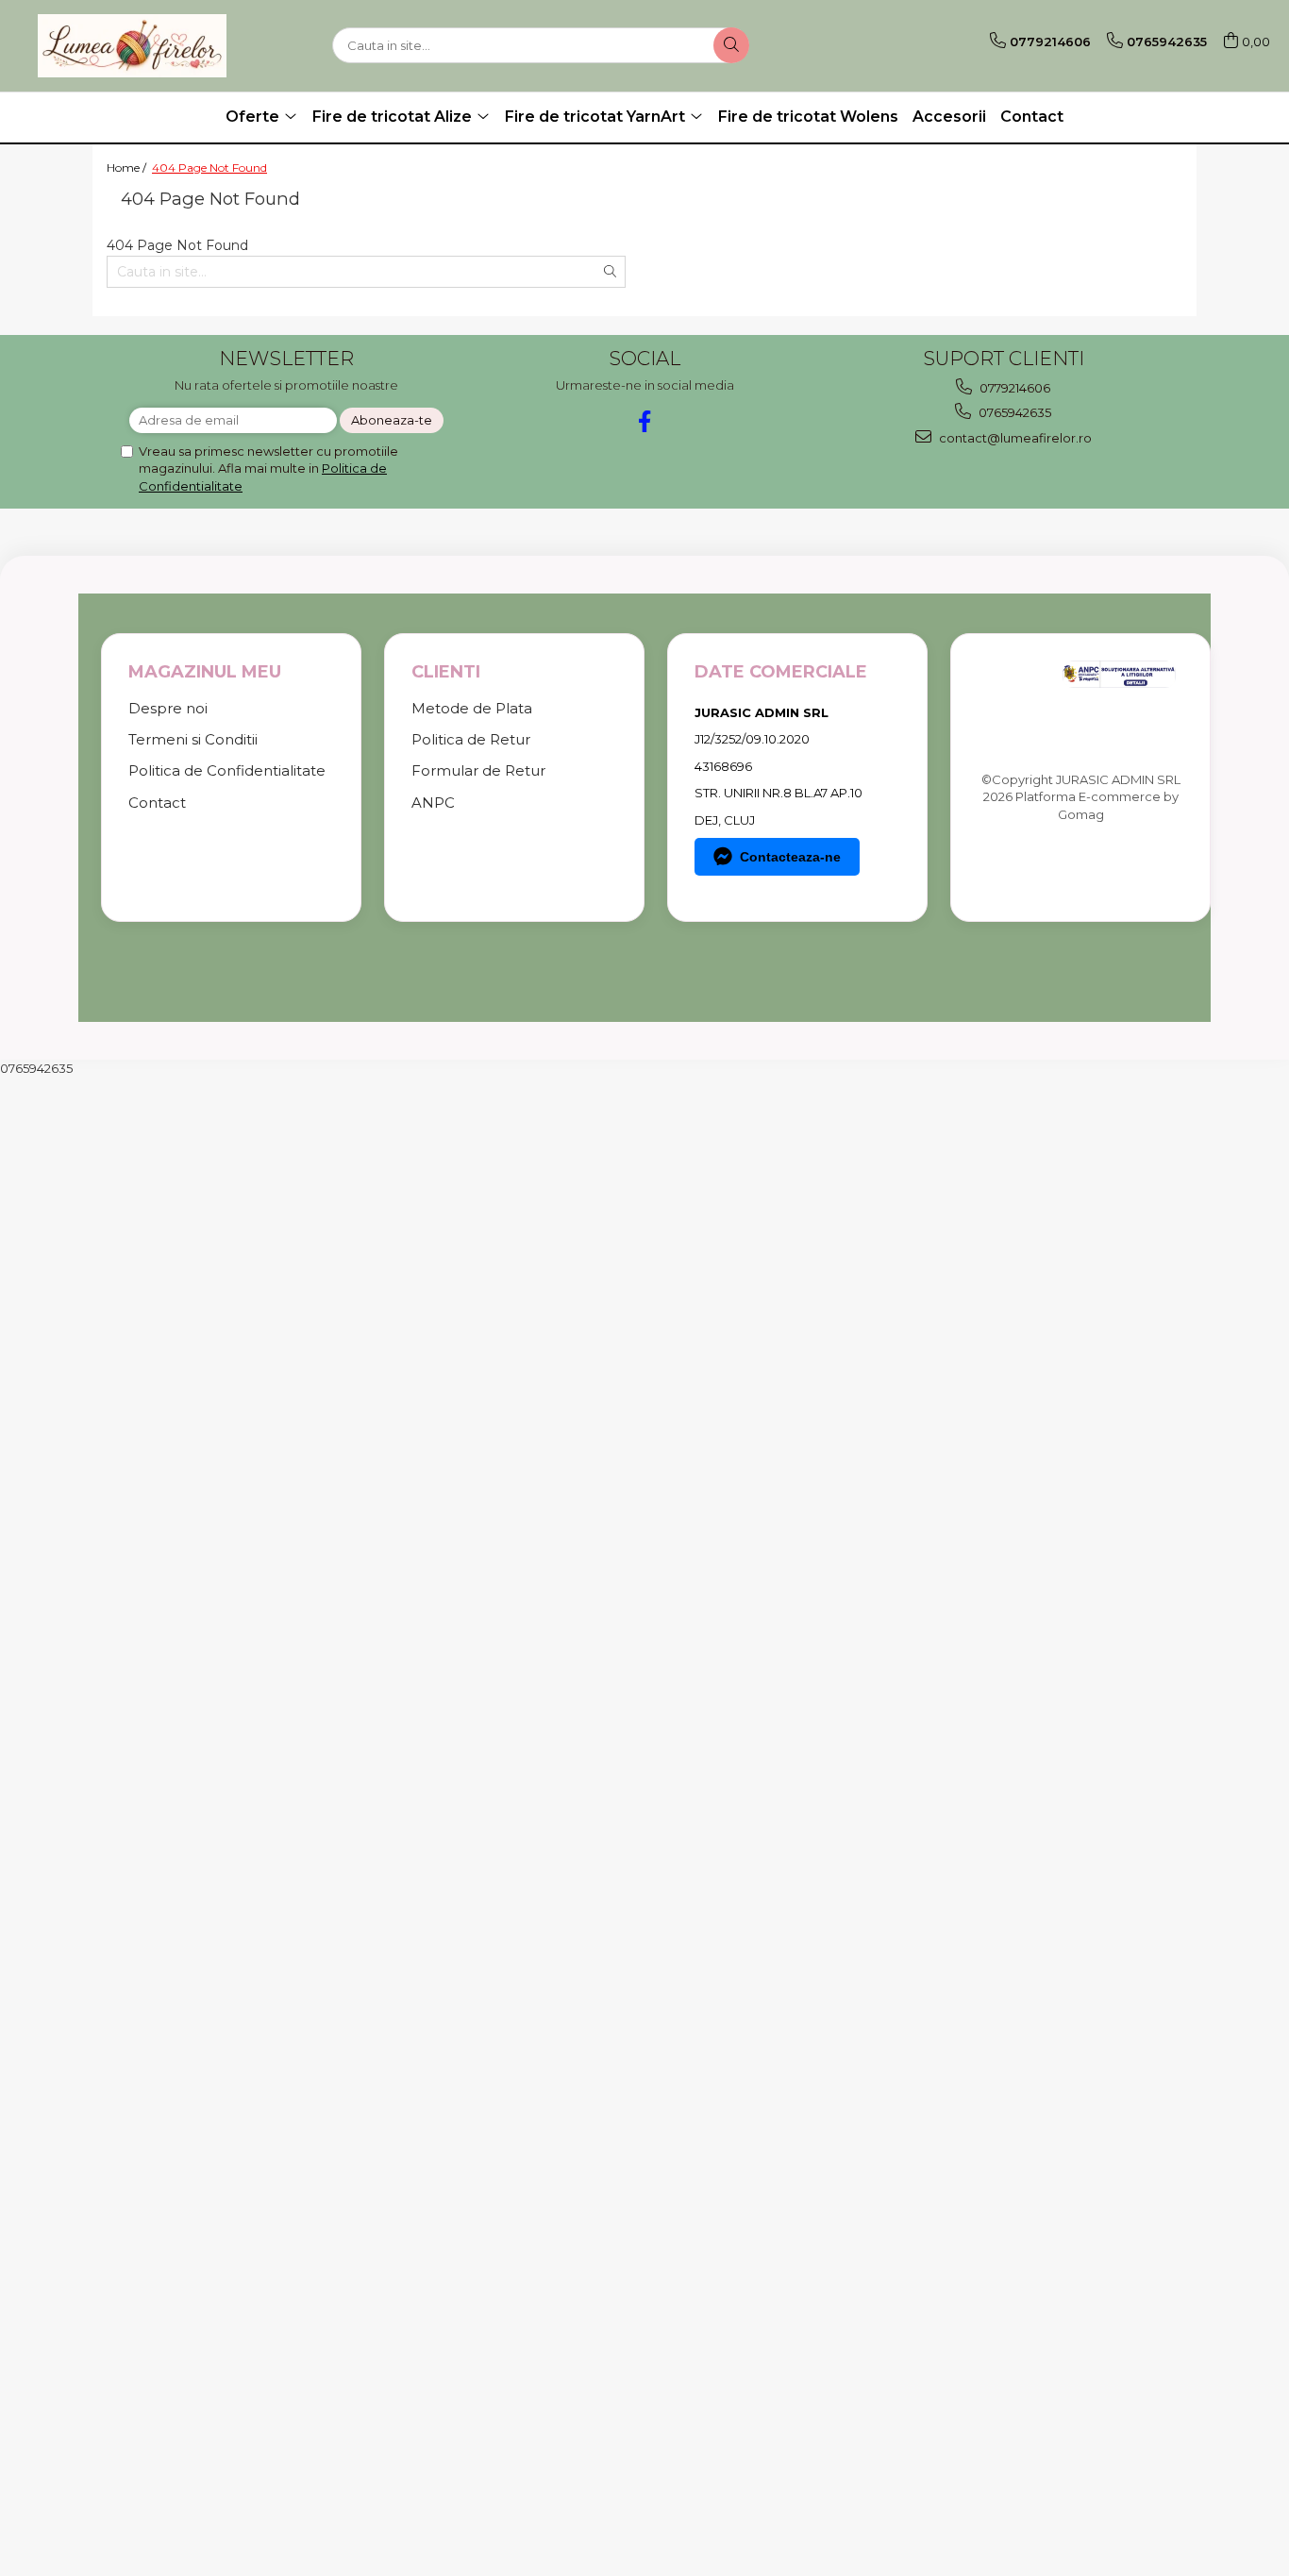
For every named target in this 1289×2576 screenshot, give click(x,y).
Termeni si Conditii (193, 739)
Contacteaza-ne (790, 857)
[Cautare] (731, 45)
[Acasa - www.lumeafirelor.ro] (132, 46)
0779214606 (1013, 388)
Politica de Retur (471, 739)
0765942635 (1013, 412)
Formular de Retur (478, 770)
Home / (128, 167)
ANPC (433, 803)
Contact (1032, 117)
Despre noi (168, 708)
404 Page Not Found (209, 167)
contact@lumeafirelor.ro (1014, 438)
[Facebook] (645, 421)
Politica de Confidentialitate (227, 770)
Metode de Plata (472, 708)
